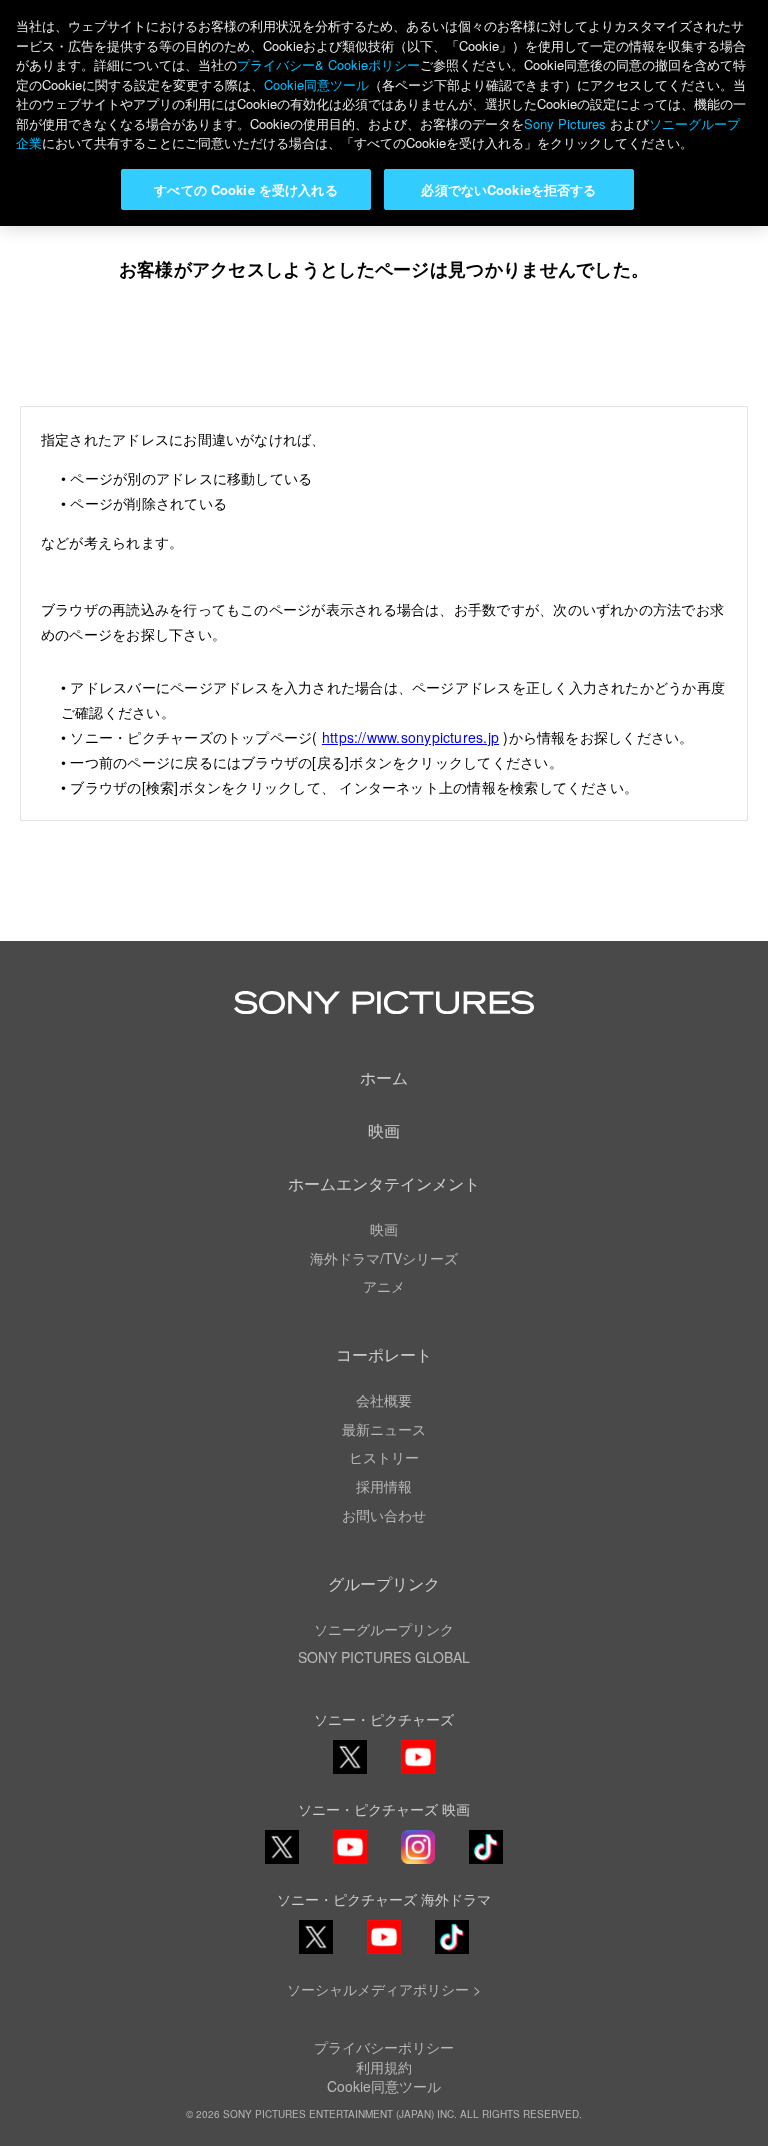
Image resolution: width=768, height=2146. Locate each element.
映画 (384, 1130)
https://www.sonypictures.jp (410, 737)
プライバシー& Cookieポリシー (328, 64)
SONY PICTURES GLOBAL (384, 1657)
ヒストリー (384, 1457)
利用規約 (384, 2067)
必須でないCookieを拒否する (508, 189)
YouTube (418, 1772)
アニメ (384, 1286)
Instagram (418, 1862)
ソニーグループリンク (384, 1629)
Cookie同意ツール (384, 2086)
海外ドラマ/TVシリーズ (384, 1258)
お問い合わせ (384, 1515)
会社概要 (384, 1400)
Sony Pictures (565, 123)
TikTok (486, 1862)
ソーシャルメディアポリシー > (384, 1989)
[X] (282, 1847)
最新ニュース (384, 1429)
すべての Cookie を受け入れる (245, 189)
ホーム (384, 1077)
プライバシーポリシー (384, 2047)
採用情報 (384, 1486)
